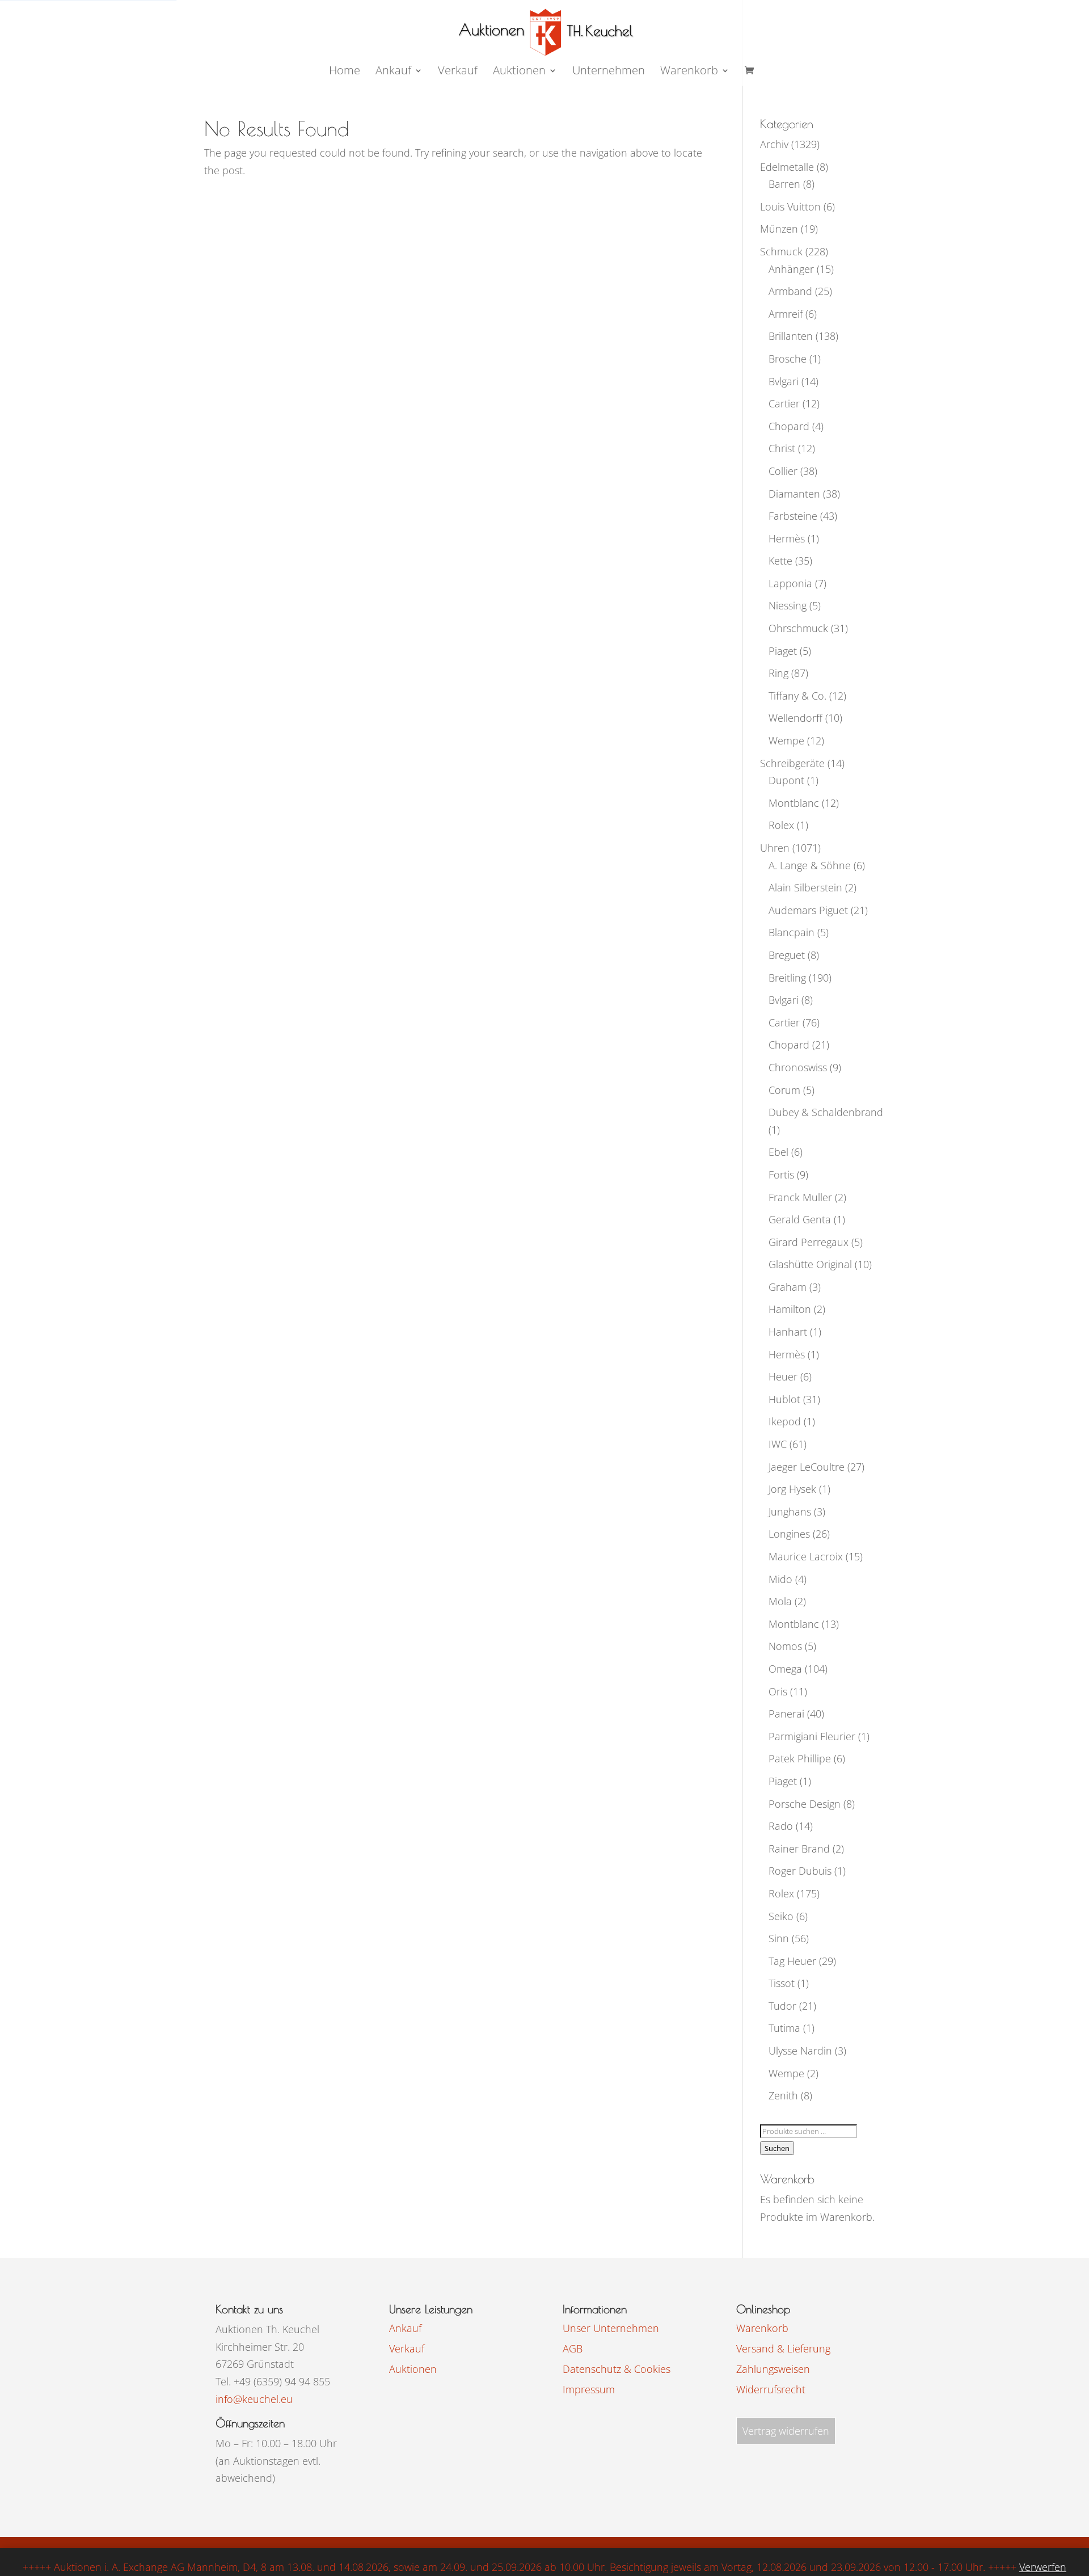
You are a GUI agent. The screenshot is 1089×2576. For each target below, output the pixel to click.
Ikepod (785, 1421)
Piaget (783, 651)
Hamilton (790, 1309)
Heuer (783, 1377)
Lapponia (790, 583)
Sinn (779, 1938)
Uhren (775, 848)
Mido (780, 1579)
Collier (783, 471)
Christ (782, 448)
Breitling (787, 978)
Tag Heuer (792, 1961)
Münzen (779, 229)
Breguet (787, 955)
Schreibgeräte (792, 763)
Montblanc (794, 803)
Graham (788, 1287)
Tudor (782, 2006)
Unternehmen (609, 72)
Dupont (786, 780)
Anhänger (791, 269)
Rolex (781, 825)
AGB (573, 2348)
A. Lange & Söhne (810, 865)
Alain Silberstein (805, 887)
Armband (790, 291)
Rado (781, 1826)
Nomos (785, 1646)
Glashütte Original (810, 1264)
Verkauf (458, 72)
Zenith (783, 2095)
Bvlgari (784, 381)
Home (345, 72)
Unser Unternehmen (611, 2328)
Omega (785, 1669)
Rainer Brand (799, 1849)
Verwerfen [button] (1043, 2567)
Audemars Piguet (808, 910)
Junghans (790, 1512)
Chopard (789, 426)
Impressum (589, 2389)
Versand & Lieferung (783, 2348)
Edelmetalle (787, 167)
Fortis (781, 1175)
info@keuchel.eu (254, 2399)
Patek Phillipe (800, 1758)
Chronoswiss (798, 1067)
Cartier (784, 403)
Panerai (786, 1714)
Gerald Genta (800, 1219)
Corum (784, 1090)
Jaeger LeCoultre (807, 1467)
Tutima (784, 2028)
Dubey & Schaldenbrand (826, 1112)
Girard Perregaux (809, 1242)
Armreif (786, 314)
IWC (778, 1444)
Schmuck (781, 251)
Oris (778, 1691)
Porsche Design (805, 1804)
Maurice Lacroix (806, 1556)
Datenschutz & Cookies (617, 2369)
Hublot (784, 1399)
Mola (780, 1601)
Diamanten (794, 494)
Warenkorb (689, 72)
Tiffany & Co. (797, 696)
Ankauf (393, 72)
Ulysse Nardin (800, 2051)
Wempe (786, 740)
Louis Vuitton (790, 207)
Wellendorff (795, 718)
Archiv (774, 144)
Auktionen (413, 2369)
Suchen (777, 2148)
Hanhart (788, 1332)
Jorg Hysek (792, 1489)
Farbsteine (793, 516)
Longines (789, 1534)
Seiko (781, 1916)
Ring (778, 673)
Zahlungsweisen (773, 2369)
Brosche (788, 359)
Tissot (782, 1983)
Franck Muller (800, 1197)
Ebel (778, 1152)
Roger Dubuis (800, 1871)
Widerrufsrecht (771, 2389)
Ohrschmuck (798, 628)
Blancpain (792, 932)
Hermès (787, 538)
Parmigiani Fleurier (812, 1736)
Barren (784, 184)
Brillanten (791, 336)
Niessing (788, 605)
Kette (780, 561)
